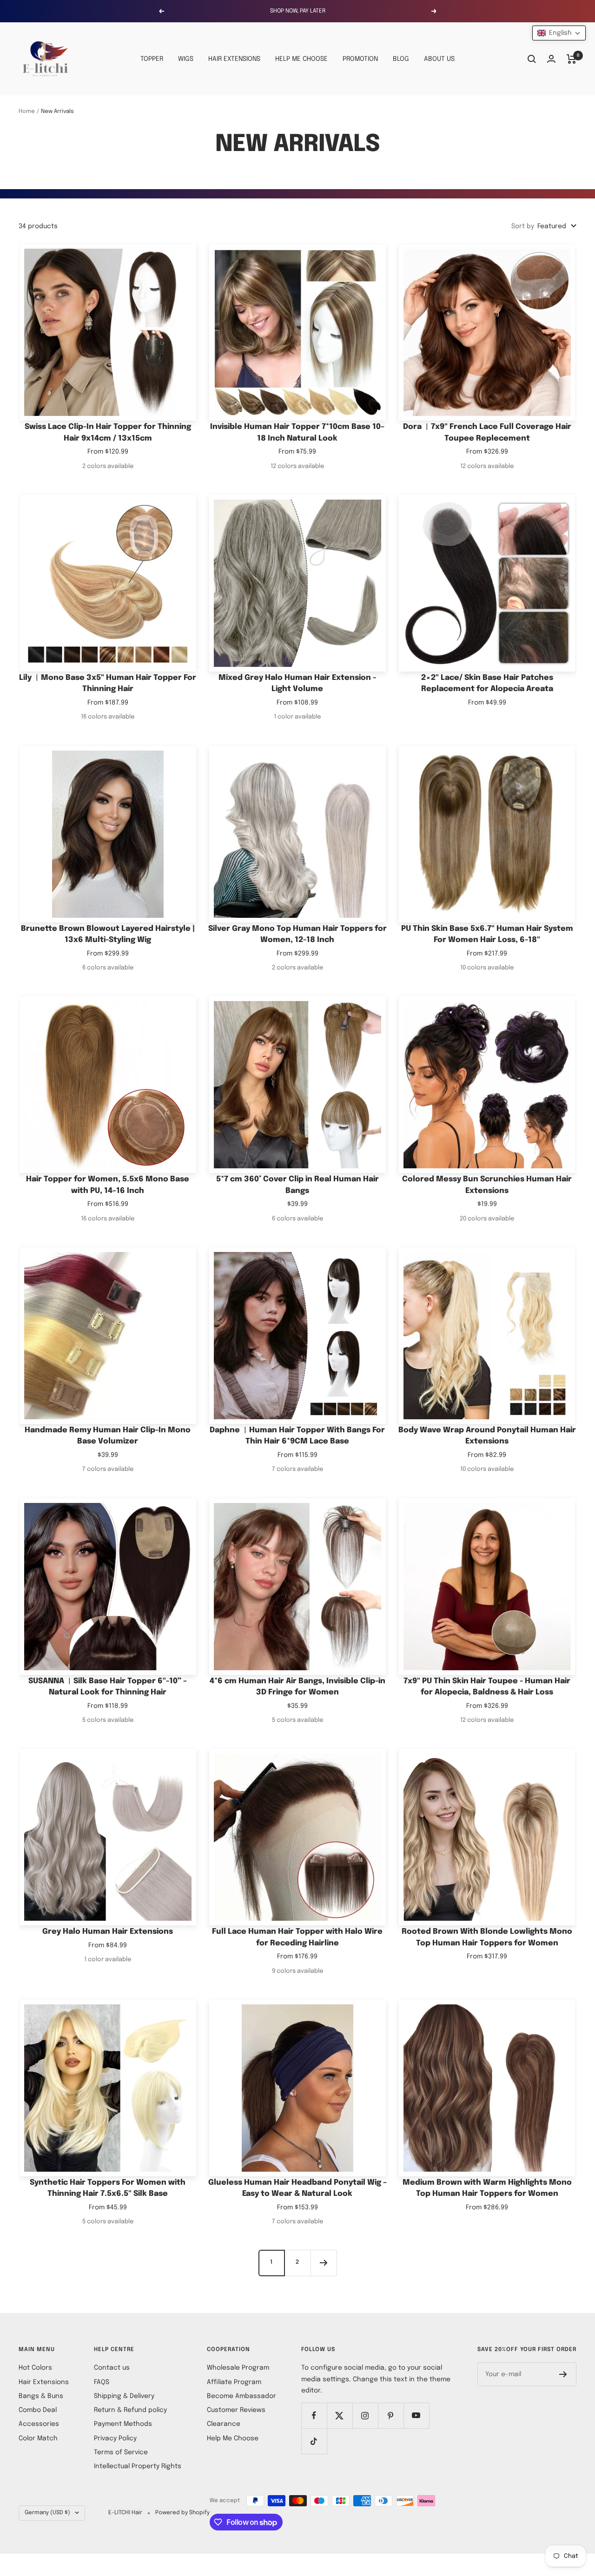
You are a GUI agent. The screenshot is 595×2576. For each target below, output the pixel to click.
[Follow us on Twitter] (340, 2415)
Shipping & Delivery (124, 2396)
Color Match (38, 2438)
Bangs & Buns (41, 2396)
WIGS (186, 59)
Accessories (39, 2424)
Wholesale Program (238, 2368)
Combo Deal (38, 2410)
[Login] (551, 59)
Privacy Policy (115, 2438)
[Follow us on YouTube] (416, 2415)
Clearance (224, 2424)
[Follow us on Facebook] (314, 2415)
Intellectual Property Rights (138, 2466)
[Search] (532, 59)
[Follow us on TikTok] (314, 2441)
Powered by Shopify (182, 2513)
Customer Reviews (236, 2410)
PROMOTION (360, 59)
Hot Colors (35, 2368)
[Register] (563, 2374)
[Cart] (572, 59)
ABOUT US (439, 59)
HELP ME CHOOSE (301, 59)
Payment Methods (123, 2424)
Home (27, 112)
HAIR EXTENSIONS (234, 59)
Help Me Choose (233, 2438)
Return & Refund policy (130, 2410)
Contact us (112, 2368)
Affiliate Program (234, 2382)
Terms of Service (121, 2452)
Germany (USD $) (47, 2513)
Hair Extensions (44, 2382)
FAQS (102, 2382)
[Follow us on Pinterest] (391, 2415)
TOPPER (152, 59)
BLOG (401, 59)
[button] (559, 33)
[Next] (324, 2263)
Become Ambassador (241, 2396)
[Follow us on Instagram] (365, 2415)
